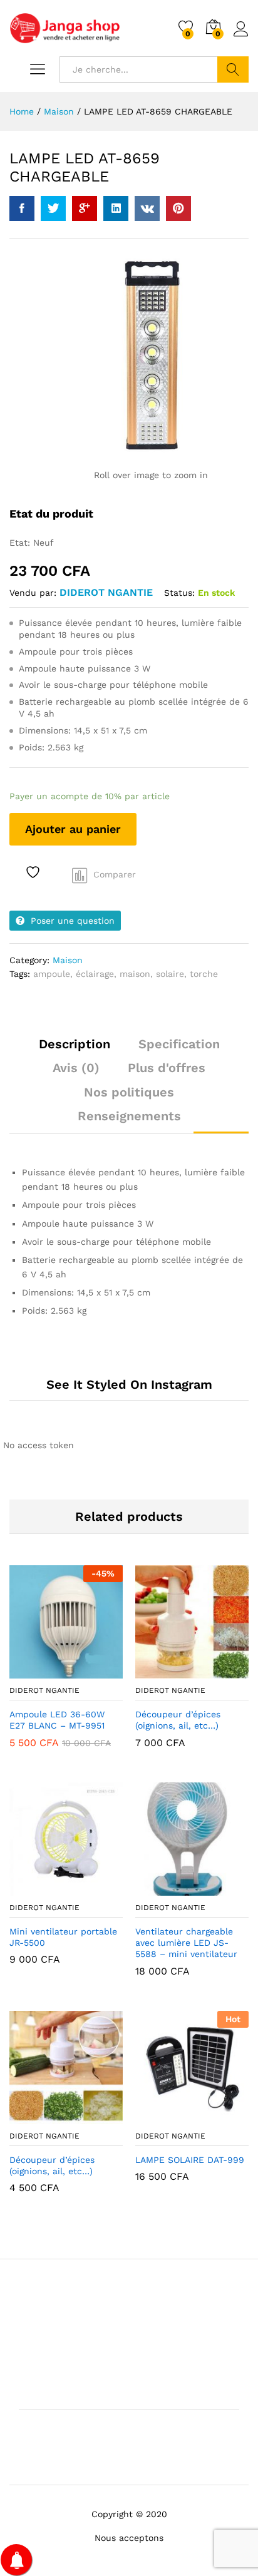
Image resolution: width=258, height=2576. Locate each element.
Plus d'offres (167, 1068)
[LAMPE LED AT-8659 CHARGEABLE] (22, 208)
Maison (68, 960)
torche (204, 974)
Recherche (233, 69)
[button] (36, 1671)
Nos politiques (129, 1092)
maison (135, 974)
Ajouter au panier (73, 829)
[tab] (75, 1050)
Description (75, 1044)
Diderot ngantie (106, 592)
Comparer (115, 874)
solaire (170, 974)
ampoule (52, 974)
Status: (179, 593)
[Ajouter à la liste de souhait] (34, 872)
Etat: (21, 543)
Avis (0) (76, 1068)
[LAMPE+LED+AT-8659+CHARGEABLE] (53, 208)
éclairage (95, 974)
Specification (179, 1044)
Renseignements (129, 1116)
